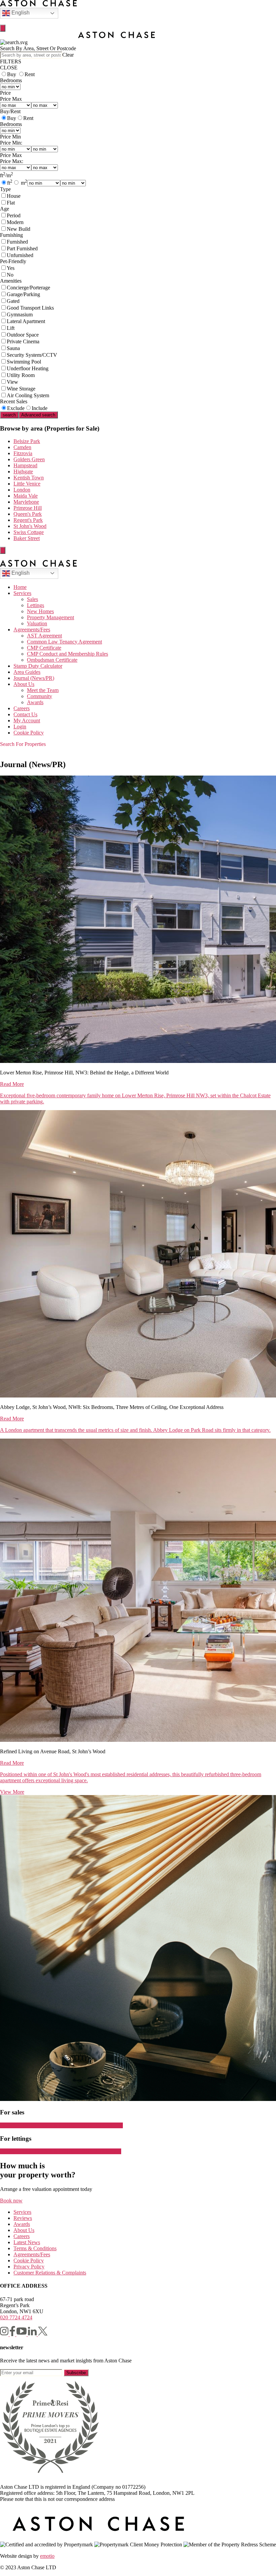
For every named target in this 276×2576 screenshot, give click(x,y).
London (22, 490)
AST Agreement (44, 636)
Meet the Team (43, 690)
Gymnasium (20, 315)
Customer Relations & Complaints (50, 2273)
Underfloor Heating (28, 368)
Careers (22, 708)
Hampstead (25, 465)
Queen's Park (28, 514)
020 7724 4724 (16, 2317)
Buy (12, 74)
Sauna (13, 348)
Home (20, 587)
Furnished (17, 242)
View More (12, 1792)
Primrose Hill (28, 508)
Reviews (23, 2218)
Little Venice (27, 484)
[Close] (3, 28)
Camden (22, 447)
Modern (15, 222)
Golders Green (29, 459)
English (20, 13)
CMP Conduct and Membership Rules (67, 654)
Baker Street (27, 538)
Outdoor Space (23, 335)
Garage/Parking (23, 294)
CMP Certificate (44, 648)
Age (5, 209)
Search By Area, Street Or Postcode (38, 48)
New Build (19, 229)
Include (40, 408)
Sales (32, 599)
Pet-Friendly (13, 261)
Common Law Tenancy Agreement (64, 642)
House (14, 196)
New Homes (40, 611)
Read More (12, 1084)
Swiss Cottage (29, 532)
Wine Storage (21, 389)
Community (40, 696)
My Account (27, 720)
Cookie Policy (29, 733)
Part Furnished (22, 248)
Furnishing (11, 235)
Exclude (16, 408)
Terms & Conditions (35, 2248)
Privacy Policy (29, 2267)
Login (20, 727)
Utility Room (21, 375)
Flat (11, 203)
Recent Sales (14, 401)
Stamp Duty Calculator (38, 666)
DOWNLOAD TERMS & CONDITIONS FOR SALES (61, 2125)
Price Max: (12, 161)
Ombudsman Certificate (52, 660)
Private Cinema (23, 341)
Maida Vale (26, 496)
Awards (35, 702)
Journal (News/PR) (34, 678)
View (12, 382)
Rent (30, 74)
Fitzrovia (23, 453)
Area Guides (27, 672)
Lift (11, 328)
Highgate (23, 472)
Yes (11, 268)
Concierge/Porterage (28, 288)
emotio (47, 2556)
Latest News (27, 2242)
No (10, 275)
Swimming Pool (24, 362)
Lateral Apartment (26, 321)
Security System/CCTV (32, 355)
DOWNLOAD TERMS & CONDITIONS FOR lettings (61, 2151)
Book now (11, 2201)
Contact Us (25, 714)
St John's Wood (30, 526)
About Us (24, 684)
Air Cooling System (28, 395)
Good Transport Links (30, 308)
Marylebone (26, 502)
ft (10, 183)
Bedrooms (11, 80)
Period (14, 215)
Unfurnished (20, 255)
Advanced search (38, 415)
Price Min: (11, 143)
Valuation (37, 623)
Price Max (11, 99)
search (9, 415)
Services (22, 593)
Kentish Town (29, 478)
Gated (13, 301)
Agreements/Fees (32, 630)
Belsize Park (27, 441)
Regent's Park (28, 520)
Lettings (36, 605)
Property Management (50, 617)
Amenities (11, 281)
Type (5, 189)
